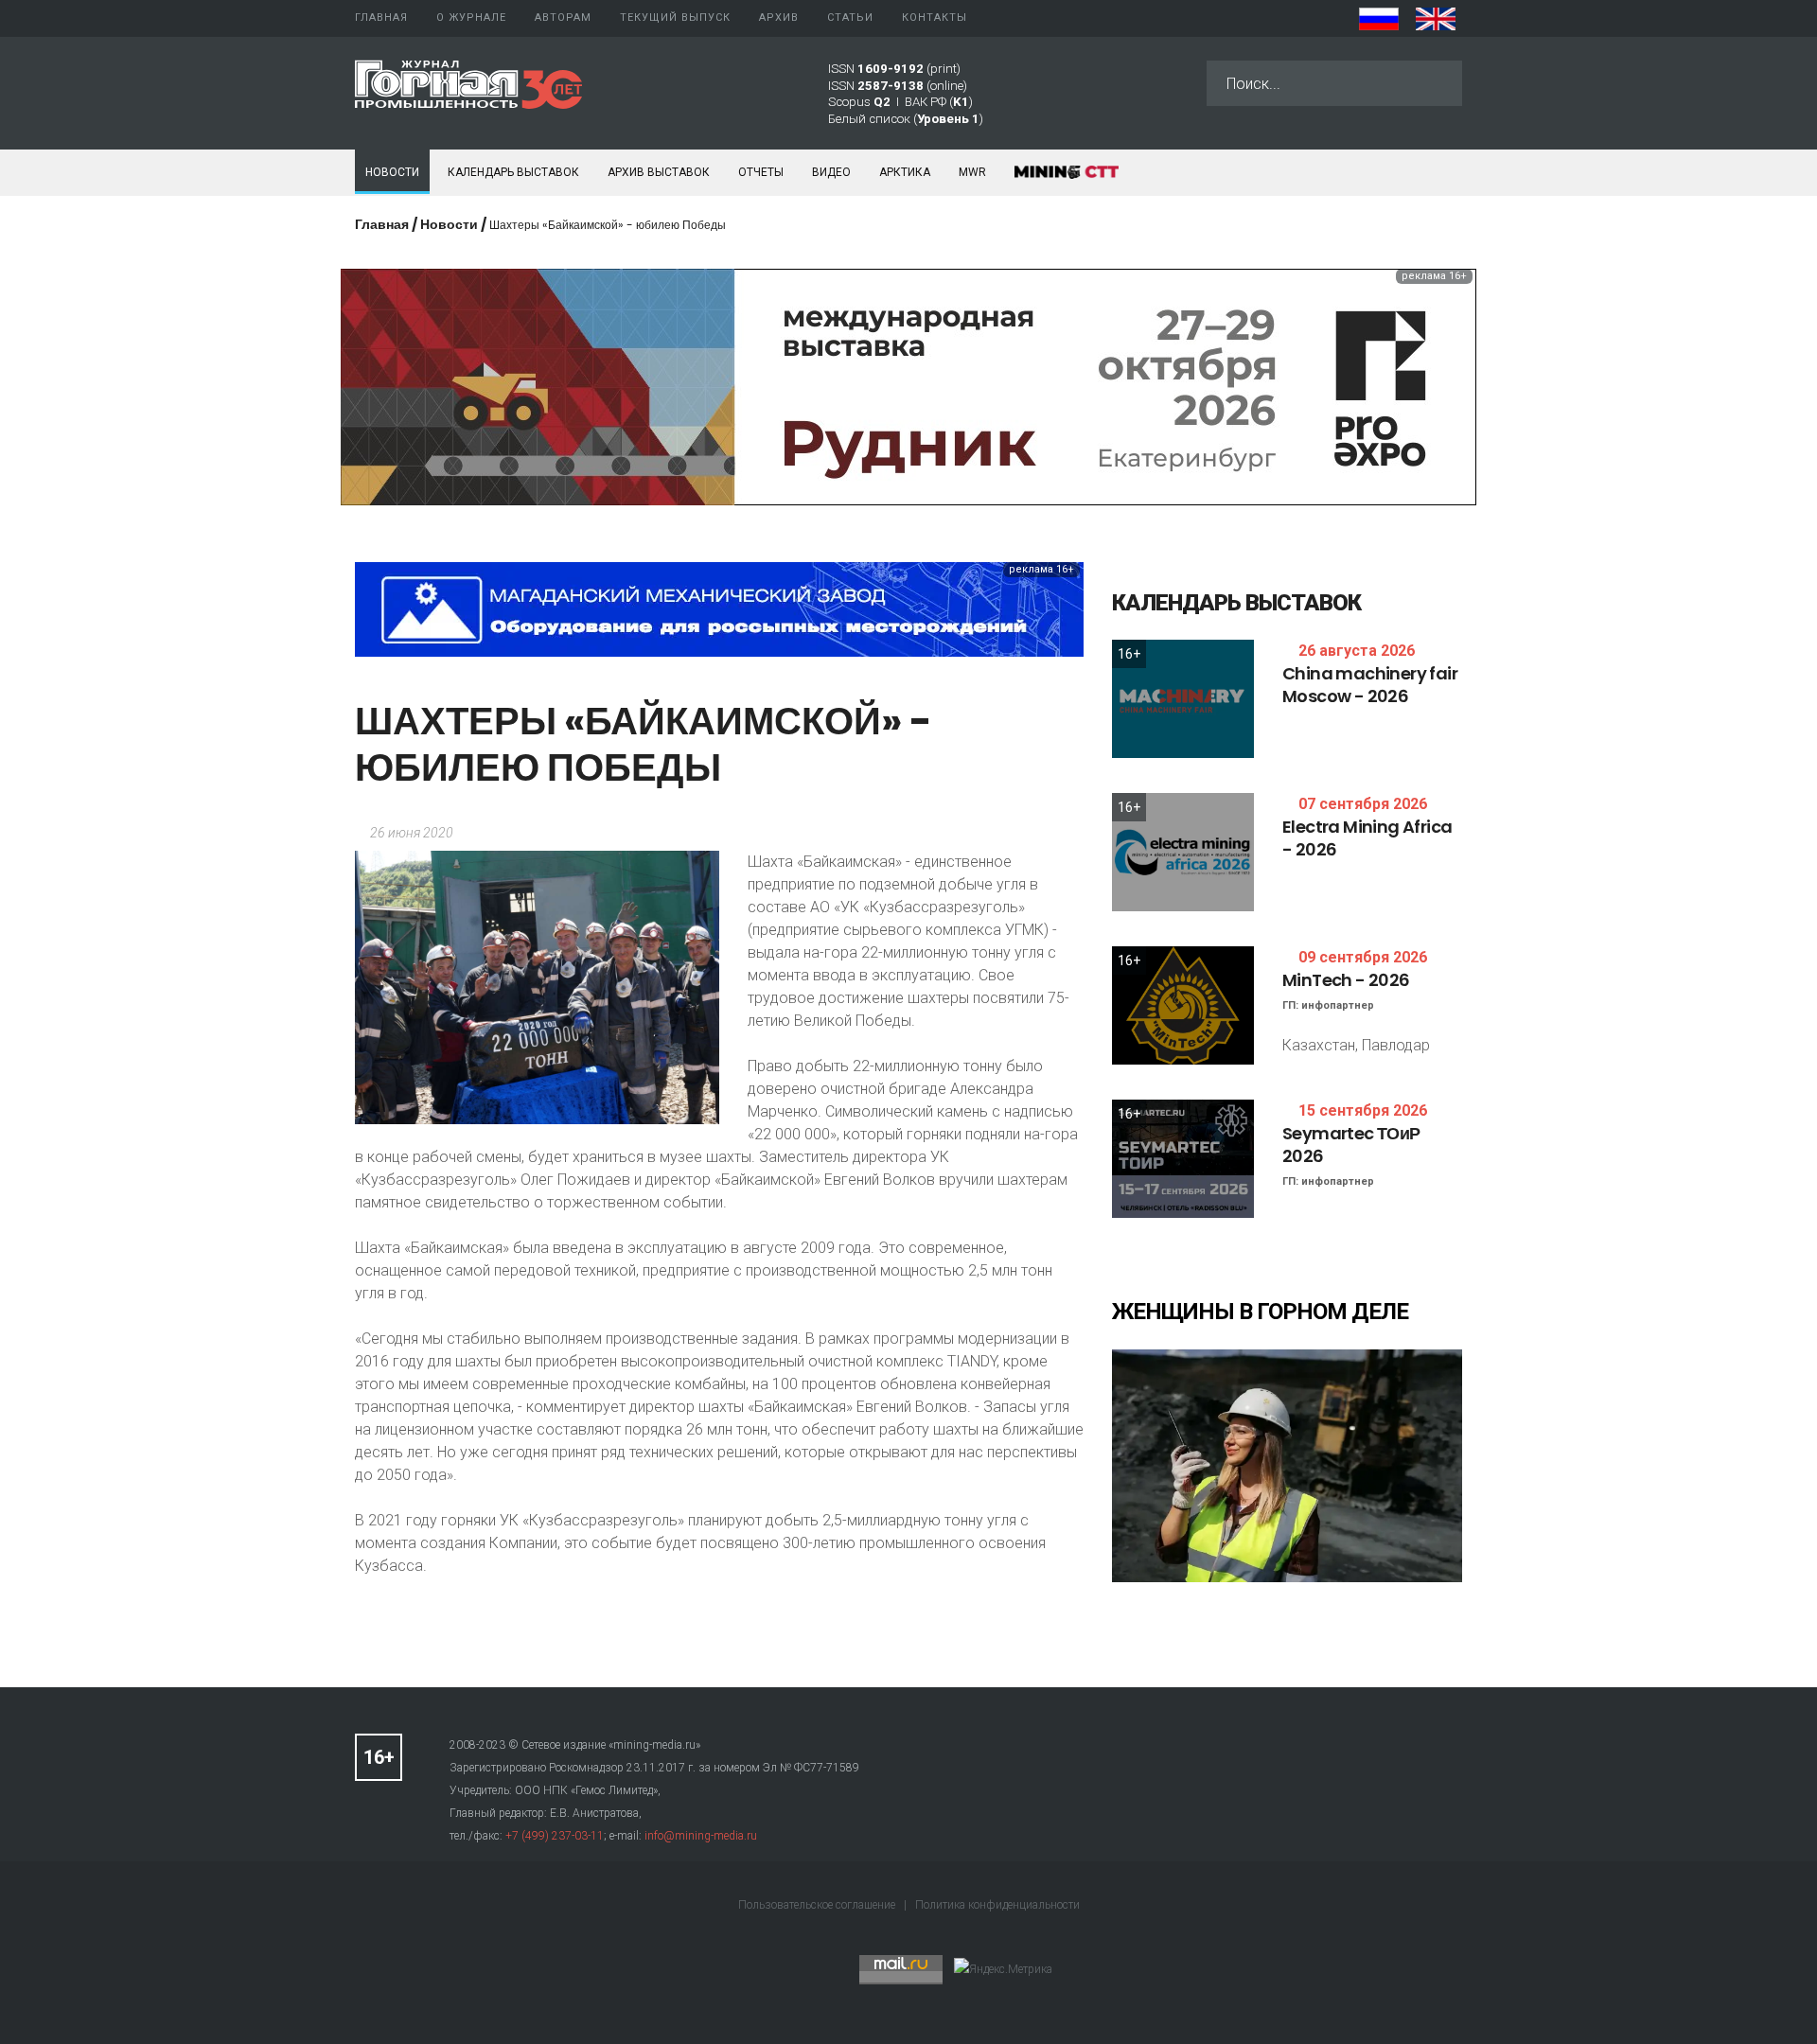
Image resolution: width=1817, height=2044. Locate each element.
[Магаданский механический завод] (719, 608)
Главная (382, 224)
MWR (972, 172)
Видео (831, 172)
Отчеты (761, 172)
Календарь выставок (513, 172)
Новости (392, 172)
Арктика (905, 172)
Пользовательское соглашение (818, 1905)
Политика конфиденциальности (997, 1905)
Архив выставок (659, 172)
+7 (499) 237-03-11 (555, 1836)
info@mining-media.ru (701, 1836)
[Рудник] (908, 386)
